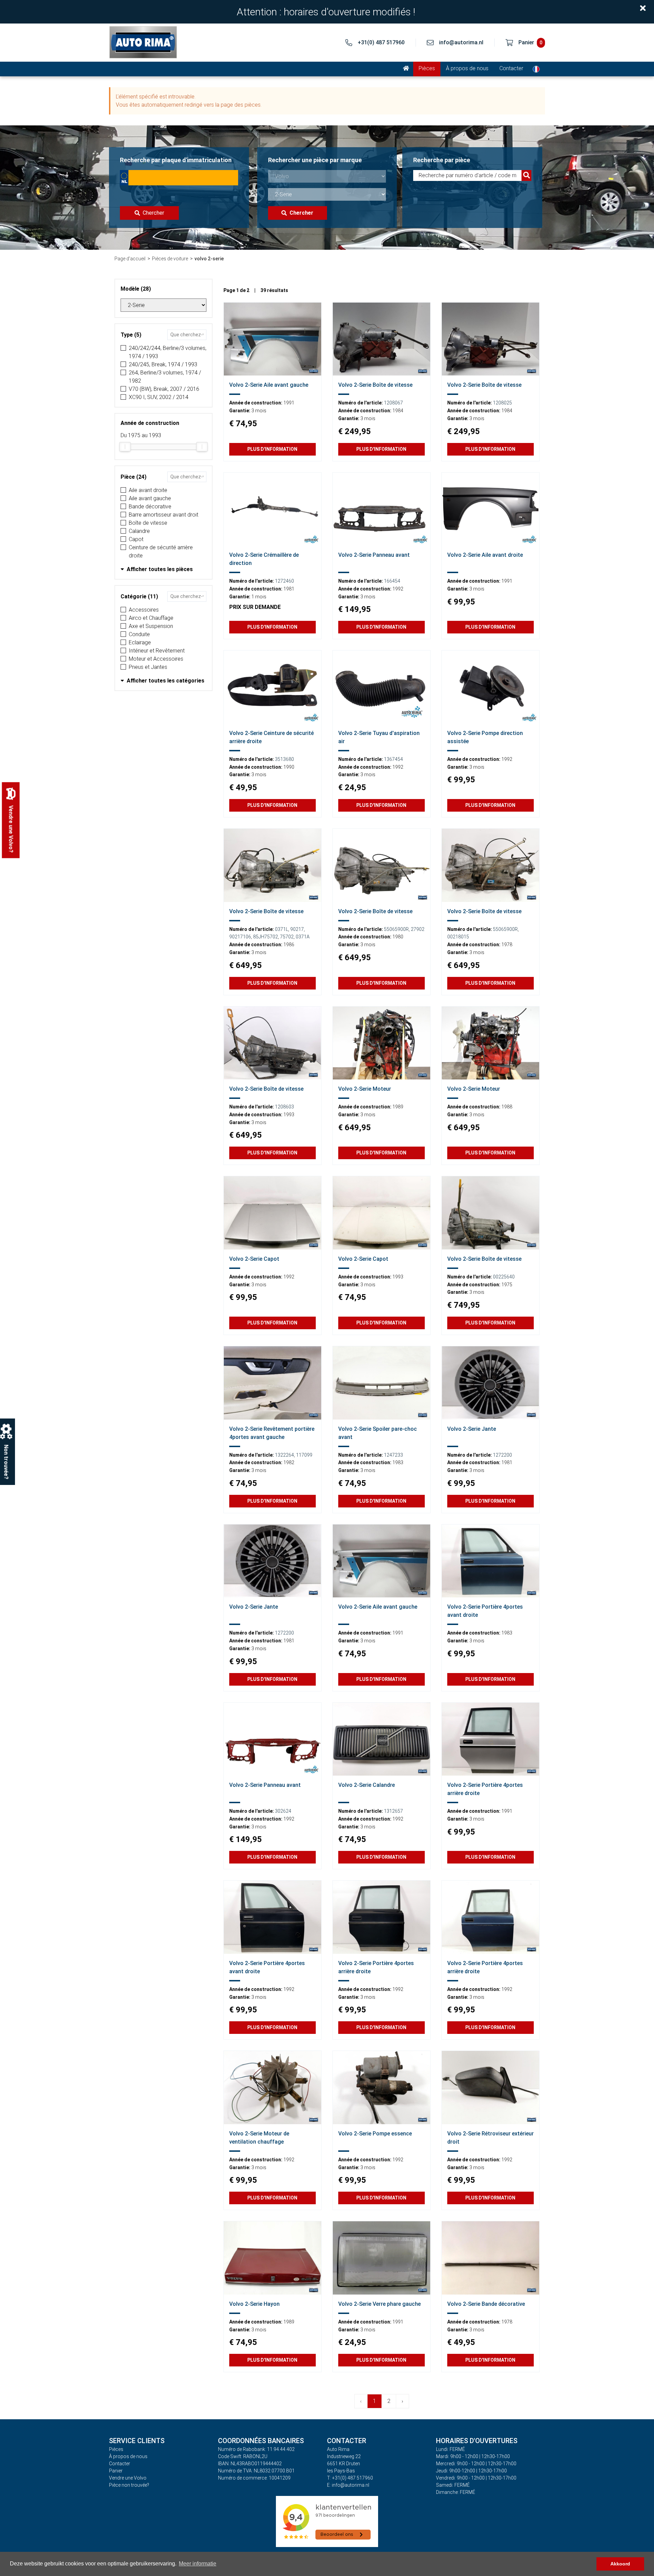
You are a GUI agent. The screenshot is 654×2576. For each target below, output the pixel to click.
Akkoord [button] (620, 2564)
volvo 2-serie (209, 259)
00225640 (504, 1277)
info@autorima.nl (461, 42)
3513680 (284, 759)
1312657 (393, 1811)
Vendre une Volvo (128, 2478)
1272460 (284, 581)
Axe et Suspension (151, 626)
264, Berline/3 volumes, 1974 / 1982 (165, 377)
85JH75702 (266, 937)
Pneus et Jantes (148, 667)
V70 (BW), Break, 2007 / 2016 (164, 389)
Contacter (511, 68)
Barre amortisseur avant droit (163, 515)
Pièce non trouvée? (129, 2485)
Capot (136, 539)
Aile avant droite (148, 490)
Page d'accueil (130, 259)
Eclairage (140, 642)
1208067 (393, 403)
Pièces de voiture (170, 259)
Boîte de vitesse (148, 523)
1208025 (502, 403)
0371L (282, 929)
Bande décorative (150, 507)
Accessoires (144, 610)
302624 (283, 1811)
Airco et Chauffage (151, 618)
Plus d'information (272, 449)
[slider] (125, 447)
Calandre (139, 531)
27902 (418, 929)
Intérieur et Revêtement (157, 651)
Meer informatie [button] (198, 2564)
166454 (392, 581)
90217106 (240, 937)
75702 (287, 937)
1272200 (502, 1455)
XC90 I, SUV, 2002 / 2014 (159, 397)
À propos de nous (467, 68)
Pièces (427, 68)
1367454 (393, 759)
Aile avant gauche (150, 498)
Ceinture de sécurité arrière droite (161, 551)
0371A (303, 937)
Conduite (139, 634)
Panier (116, 2471)
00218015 (458, 937)
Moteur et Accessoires (156, 659)
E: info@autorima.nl (348, 2485)
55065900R (396, 929)
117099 (304, 1455)
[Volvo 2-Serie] (272, 339)
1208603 (284, 1107)
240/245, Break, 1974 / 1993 (163, 364)
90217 (297, 929)
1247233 (393, 1455)
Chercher (153, 213)
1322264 (284, 1455)
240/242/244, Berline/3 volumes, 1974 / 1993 (168, 352)
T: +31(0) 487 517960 (350, 2478)
